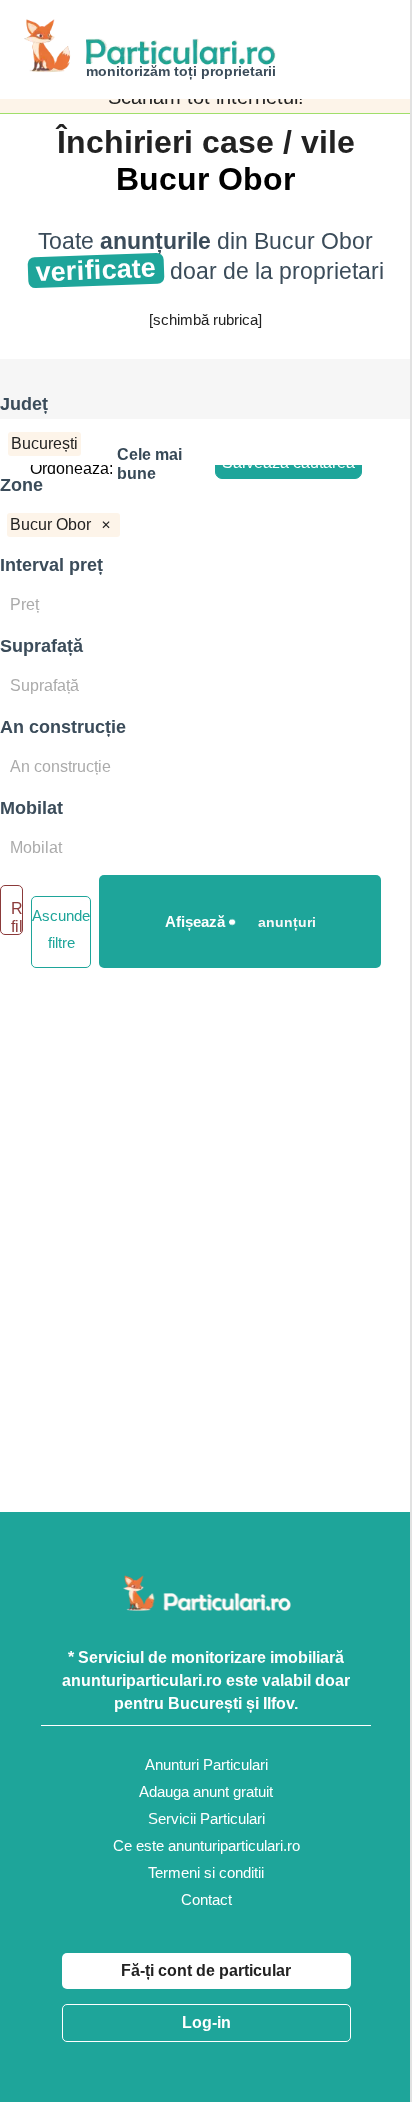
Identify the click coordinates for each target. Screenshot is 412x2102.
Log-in (206, 2022)
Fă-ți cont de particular (206, 1970)
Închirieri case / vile (206, 142)
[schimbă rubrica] (205, 319)
